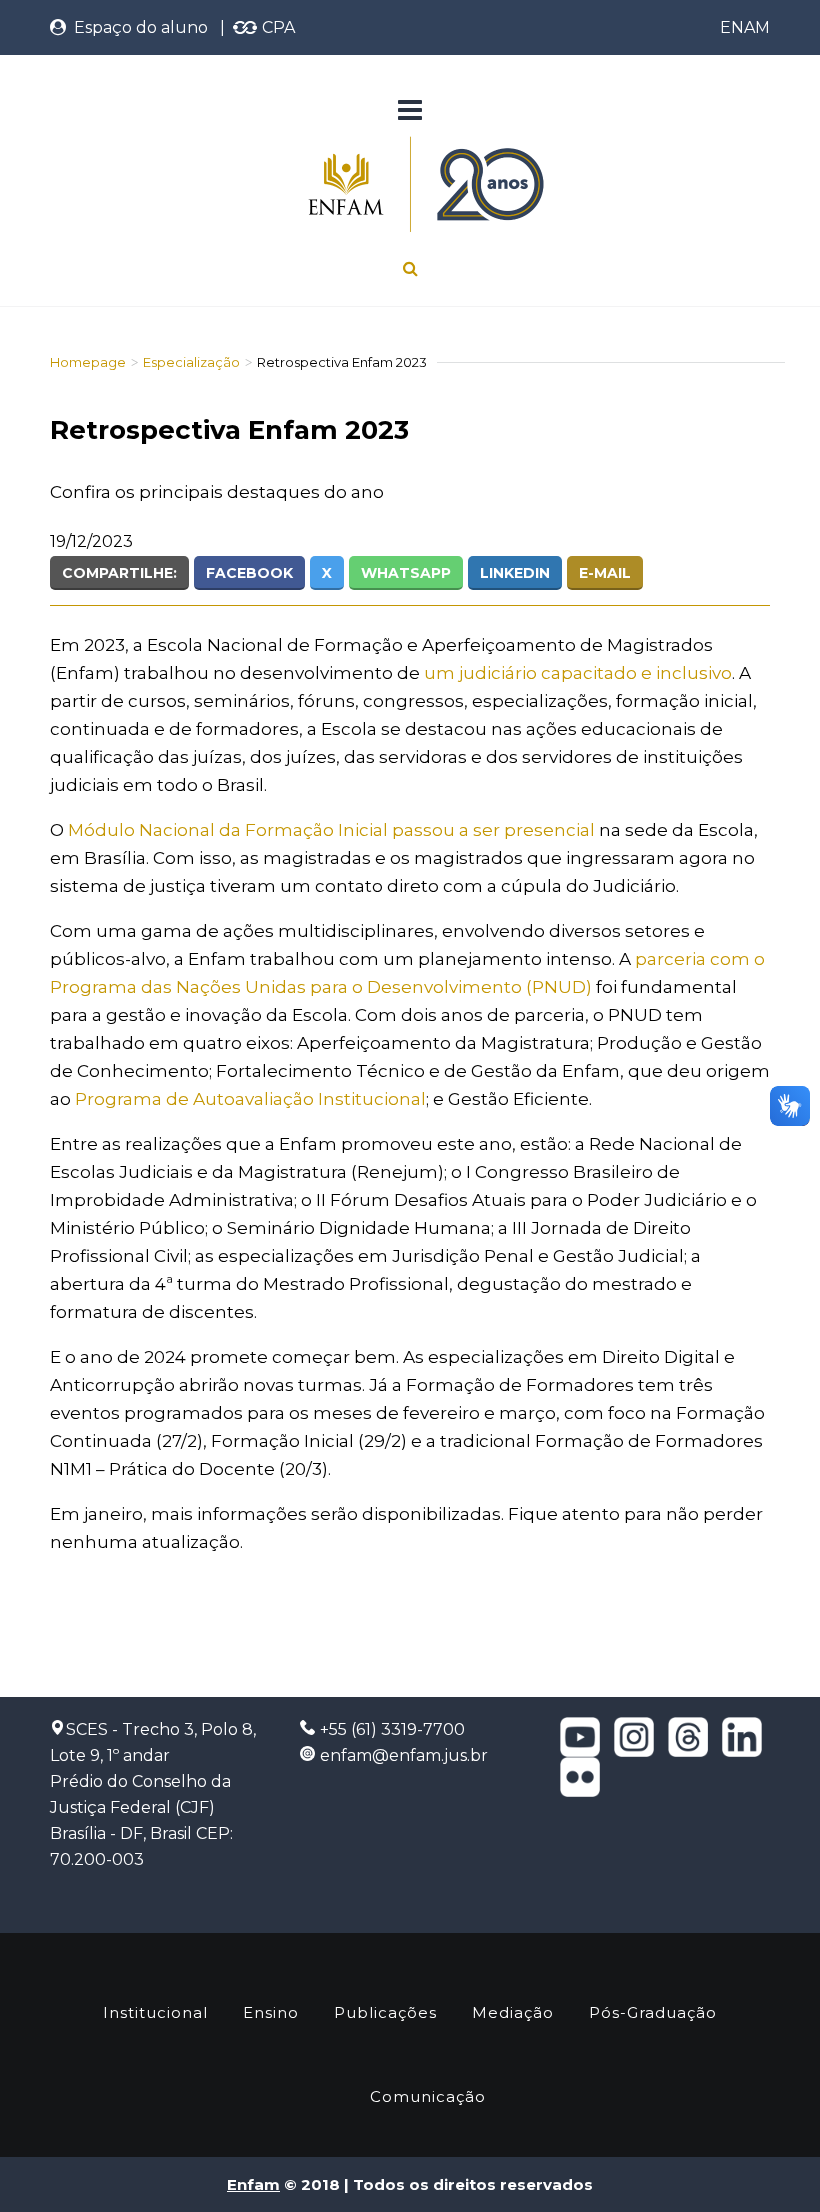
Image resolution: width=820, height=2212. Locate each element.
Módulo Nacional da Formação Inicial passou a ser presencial (331, 830)
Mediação (513, 2012)
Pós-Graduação (653, 2012)
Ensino (271, 2012)
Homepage (88, 362)
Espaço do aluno (137, 27)
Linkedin (515, 573)
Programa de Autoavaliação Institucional (248, 1099)
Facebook (249, 573)
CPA (276, 27)
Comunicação (428, 2096)
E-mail (605, 573)
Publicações (385, 2012)
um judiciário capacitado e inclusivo (578, 673)
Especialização (191, 362)
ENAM (745, 27)
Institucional (155, 2012)
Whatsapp (406, 573)
